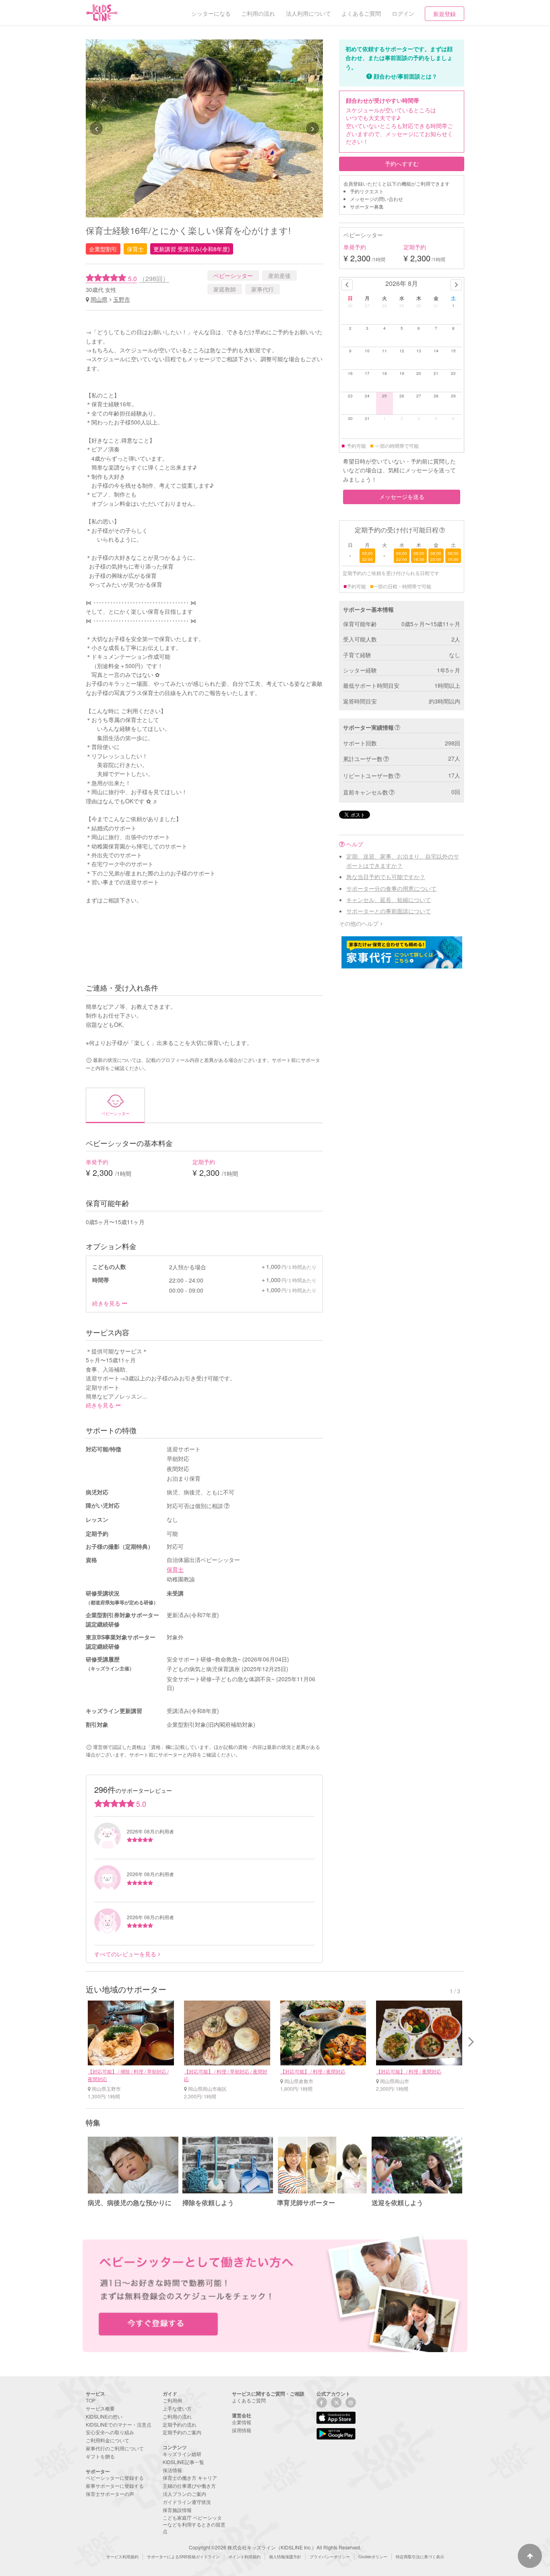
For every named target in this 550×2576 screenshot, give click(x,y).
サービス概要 (100, 2408)
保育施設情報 (177, 2510)
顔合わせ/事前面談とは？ (405, 76)
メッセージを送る (402, 497)
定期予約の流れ (180, 2424)
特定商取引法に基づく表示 (420, 2557)
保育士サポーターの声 (110, 2494)
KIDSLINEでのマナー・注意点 (119, 2424)
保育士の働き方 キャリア (190, 2478)
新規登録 (445, 14)
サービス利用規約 (122, 2557)
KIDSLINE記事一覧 (183, 2462)
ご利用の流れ (177, 2416)
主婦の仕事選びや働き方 (189, 2486)
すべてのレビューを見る (125, 1954)
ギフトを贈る (100, 2456)
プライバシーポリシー (330, 2557)
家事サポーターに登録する (115, 2486)
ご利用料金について (108, 2440)
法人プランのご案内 (184, 2494)
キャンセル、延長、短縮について (389, 900)
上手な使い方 (177, 2408)
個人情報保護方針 (285, 2557)
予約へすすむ (402, 163)
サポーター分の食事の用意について (391, 888)
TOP (91, 2400)
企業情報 (242, 2422)
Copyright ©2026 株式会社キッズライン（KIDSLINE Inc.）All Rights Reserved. (275, 2547)
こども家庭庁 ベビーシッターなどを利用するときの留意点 (194, 2524)
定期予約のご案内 (182, 2432)
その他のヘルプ (359, 923)
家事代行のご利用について (115, 2448)
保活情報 (172, 2470)
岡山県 (99, 299)
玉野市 (122, 299)
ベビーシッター (233, 275)
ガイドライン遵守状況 (187, 2502)
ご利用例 (172, 2400)
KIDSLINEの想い (104, 2416)
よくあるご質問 (249, 2400)
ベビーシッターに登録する (115, 2478)
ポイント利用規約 (244, 2557)
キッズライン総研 (182, 2454)
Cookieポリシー (373, 2557)
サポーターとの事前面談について (389, 911)
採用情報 (242, 2430)
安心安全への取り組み (110, 2432)
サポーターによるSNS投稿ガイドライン (183, 2557)
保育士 (175, 1569)
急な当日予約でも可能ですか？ (386, 877)
